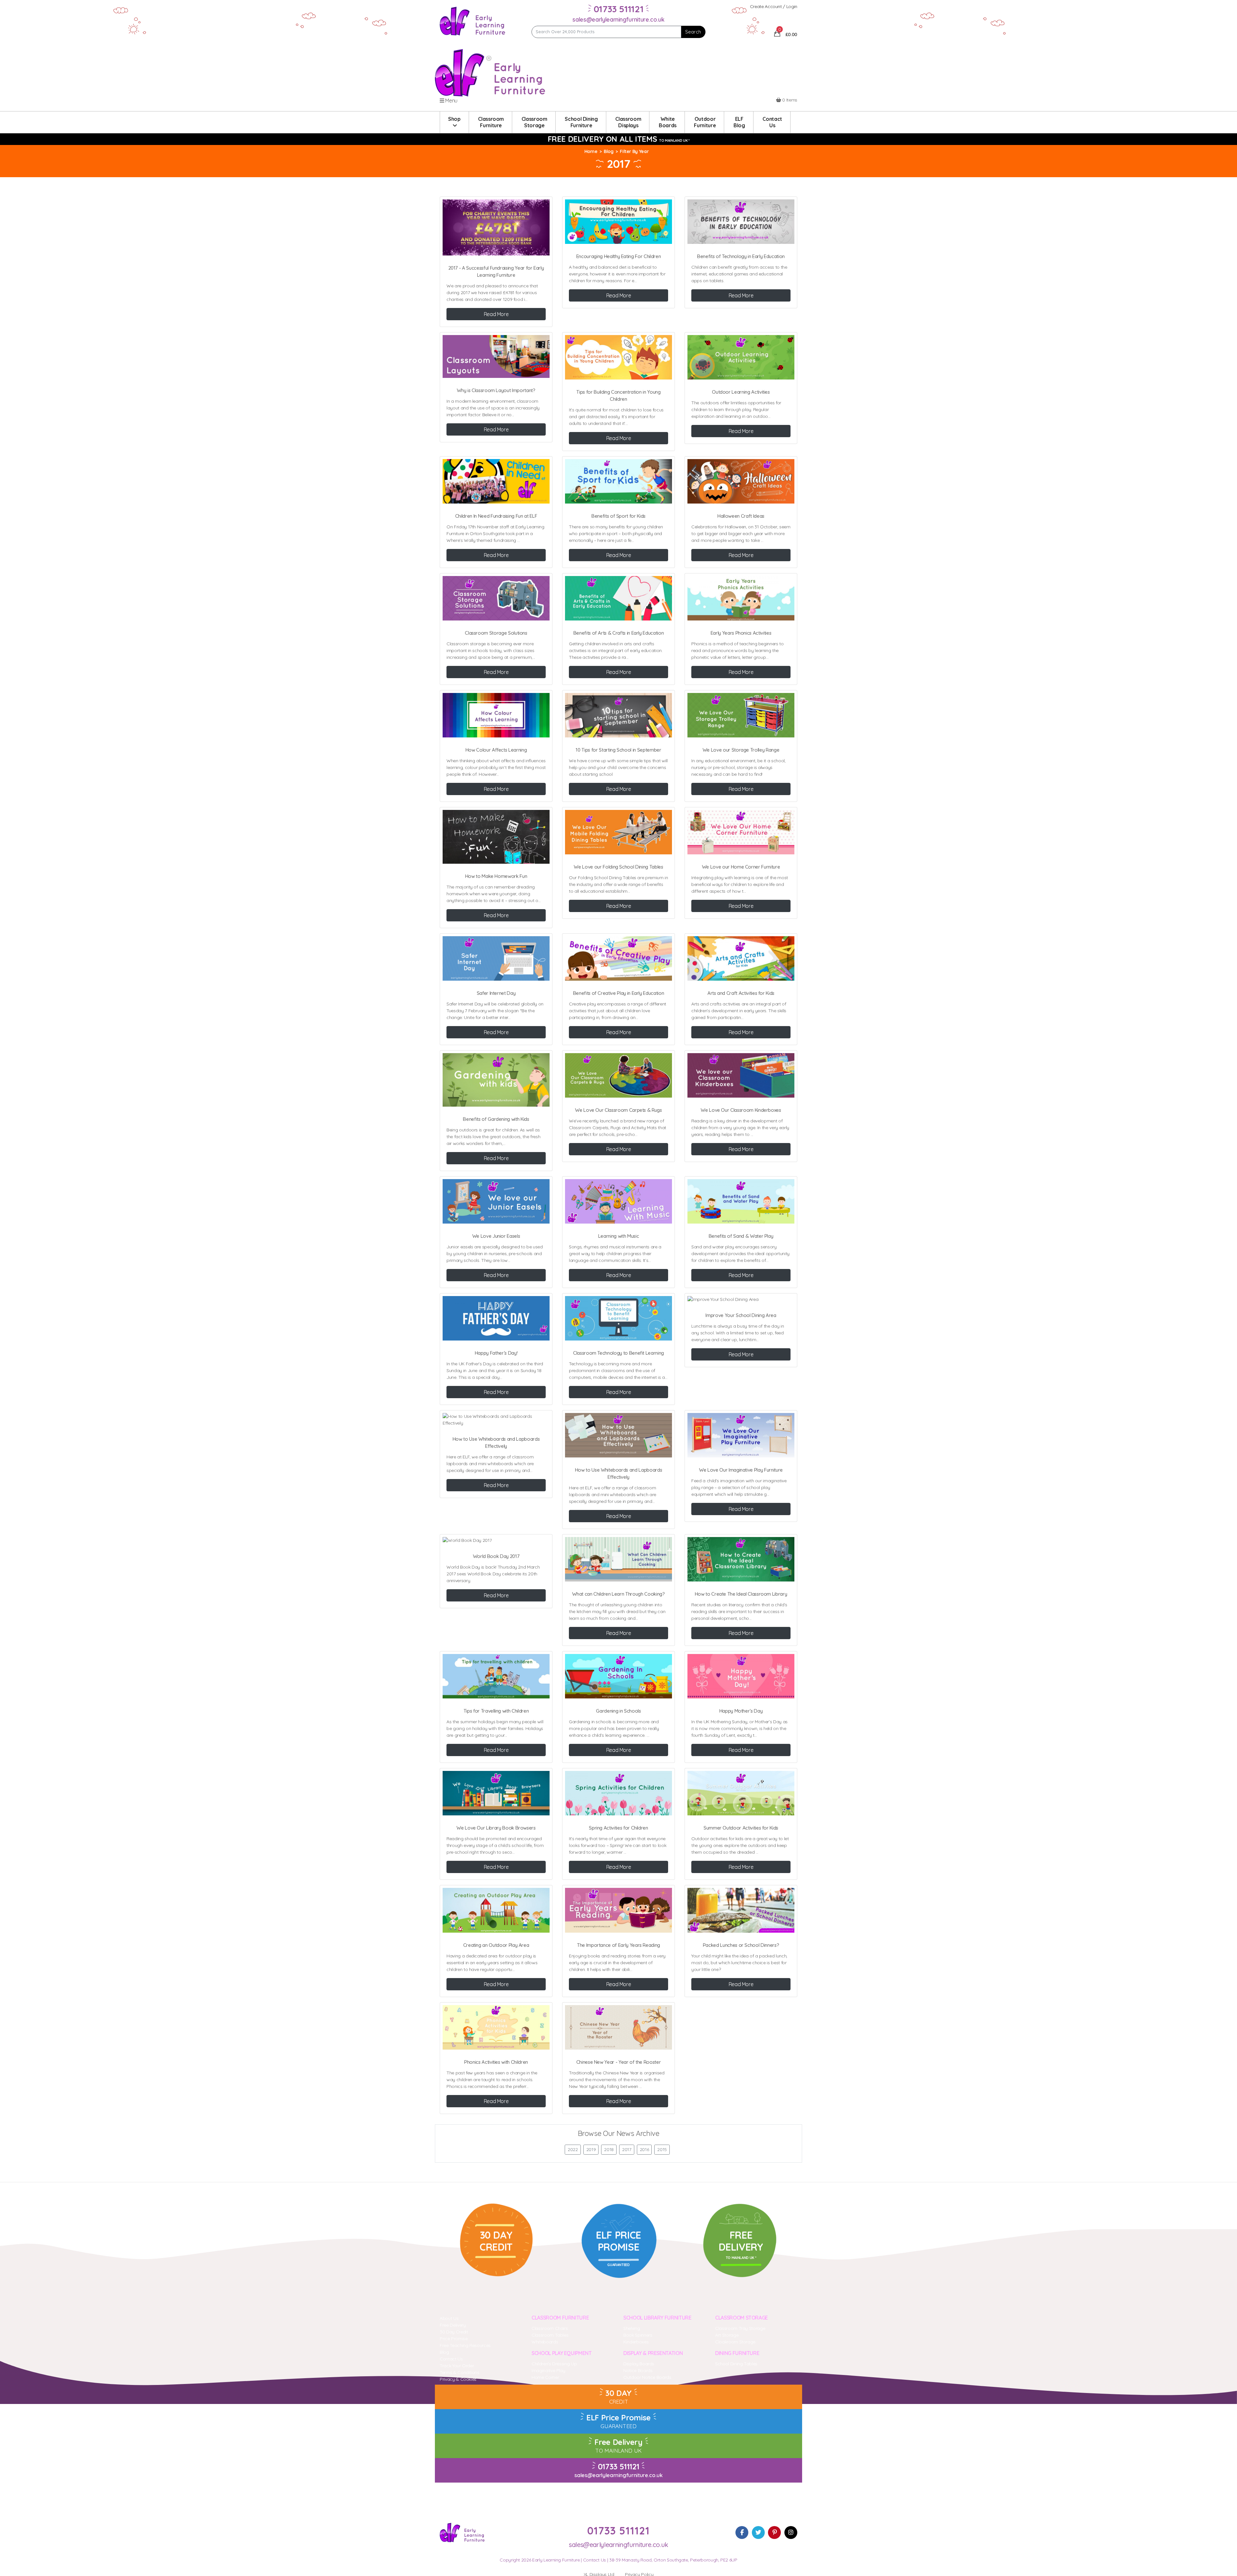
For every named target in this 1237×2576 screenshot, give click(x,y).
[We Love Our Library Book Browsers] (496, 1793)
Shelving (632, 2328)
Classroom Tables (550, 2335)
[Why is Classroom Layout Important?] (496, 356)
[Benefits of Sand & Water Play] (741, 1201)
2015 (662, 2149)
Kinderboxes (636, 2342)
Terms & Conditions (460, 2372)
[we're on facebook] (742, 2533)
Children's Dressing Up (554, 2364)
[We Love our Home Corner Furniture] (741, 832)
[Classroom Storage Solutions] (496, 598)
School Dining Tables (736, 2364)
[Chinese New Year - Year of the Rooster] (618, 2027)
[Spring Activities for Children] (618, 1793)
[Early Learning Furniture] (473, 21)
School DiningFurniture (581, 122)
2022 (573, 2149)
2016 (644, 2149)
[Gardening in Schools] (618, 1676)
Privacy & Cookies (458, 2379)
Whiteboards (545, 2342)
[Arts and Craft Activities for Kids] (741, 958)
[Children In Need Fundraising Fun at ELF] (496, 481)
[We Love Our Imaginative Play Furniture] (741, 1435)
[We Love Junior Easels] (496, 1201)
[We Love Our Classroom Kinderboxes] (741, 1075)
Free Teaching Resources (465, 2345)
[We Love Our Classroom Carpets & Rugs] (618, 1075)
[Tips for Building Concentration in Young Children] (618, 357)
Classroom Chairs (550, 2328)
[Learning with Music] (618, 1201)
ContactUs (772, 122)
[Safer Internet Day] (496, 958)
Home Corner (545, 2377)
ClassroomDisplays (628, 122)
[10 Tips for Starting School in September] (618, 715)
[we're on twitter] (758, 2533)
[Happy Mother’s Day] (741, 1676)
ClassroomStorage (534, 122)
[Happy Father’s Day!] (496, 1318)
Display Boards (639, 2364)
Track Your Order (457, 2366)
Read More (496, 314)
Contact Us (451, 2359)
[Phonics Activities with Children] (496, 2027)
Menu (451, 101)
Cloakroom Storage (735, 2342)
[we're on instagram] (791, 2533)
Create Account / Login (774, 6)
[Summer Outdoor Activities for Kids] (741, 1793)
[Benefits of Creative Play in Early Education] (618, 958)
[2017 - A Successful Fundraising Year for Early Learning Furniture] (496, 227)
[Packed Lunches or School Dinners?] (741, 1910)
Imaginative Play (548, 2370)
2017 (627, 2149)
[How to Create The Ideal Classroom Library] (741, 1559)
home (591, 151)
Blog (609, 151)
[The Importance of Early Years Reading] (618, 1910)
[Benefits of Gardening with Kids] (496, 1080)
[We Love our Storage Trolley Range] (741, 715)
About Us (449, 2318)
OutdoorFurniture (705, 122)
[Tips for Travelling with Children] (496, 1676)
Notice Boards (638, 2370)
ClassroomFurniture (491, 122)
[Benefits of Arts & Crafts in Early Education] (618, 598)
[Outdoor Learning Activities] (741, 357)
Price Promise (454, 2339)
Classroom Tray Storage (740, 2328)
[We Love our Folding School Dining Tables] (618, 832)
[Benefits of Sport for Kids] (618, 481)
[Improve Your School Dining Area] (741, 1299)
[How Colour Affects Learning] (496, 715)
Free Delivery (453, 2325)
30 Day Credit (454, 2332)
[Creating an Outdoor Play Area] (496, 1910)
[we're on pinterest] (774, 2533)
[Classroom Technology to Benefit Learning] (618, 1318)
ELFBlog (739, 122)
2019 (591, 2149)
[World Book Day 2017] (496, 1540)
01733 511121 (619, 2466)
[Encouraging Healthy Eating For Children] (618, 222)
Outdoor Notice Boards (647, 2377)
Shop (454, 119)
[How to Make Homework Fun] (496, 837)
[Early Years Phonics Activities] (741, 598)
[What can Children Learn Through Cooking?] (618, 1559)
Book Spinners (638, 2335)
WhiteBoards (668, 122)
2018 (609, 2149)
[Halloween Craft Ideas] (741, 481)
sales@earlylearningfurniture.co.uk (618, 19)
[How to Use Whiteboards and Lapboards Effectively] (496, 1420)
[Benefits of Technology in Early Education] (741, 222)
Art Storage (727, 2335)
